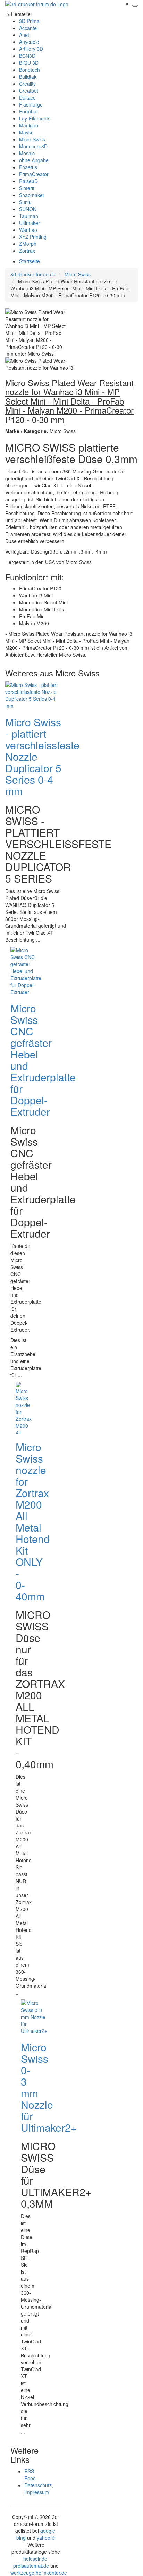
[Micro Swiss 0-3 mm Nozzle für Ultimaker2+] (34, 2016)
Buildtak (28, 77)
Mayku (26, 132)
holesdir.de (35, 2559)
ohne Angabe (34, 160)
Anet (24, 35)
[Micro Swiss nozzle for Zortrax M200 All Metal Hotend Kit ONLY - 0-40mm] (24, 1407)
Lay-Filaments (35, 118)
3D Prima (29, 21)
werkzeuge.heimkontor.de (39, 2573)
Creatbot (29, 91)
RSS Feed (30, 2475)
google (48, 2531)
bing (21, 2538)
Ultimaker (30, 223)
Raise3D (28, 181)
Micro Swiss (32, 139)
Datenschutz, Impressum (39, 2489)
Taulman (29, 216)
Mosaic (27, 153)
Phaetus (28, 167)
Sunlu (25, 202)
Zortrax (27, 251)
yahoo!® (46, 2538)
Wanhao (28, 230)
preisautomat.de (31, 2566)
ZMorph (28, 244)
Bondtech (30, 70)
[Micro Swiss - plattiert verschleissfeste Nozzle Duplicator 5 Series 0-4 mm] (33, 694)
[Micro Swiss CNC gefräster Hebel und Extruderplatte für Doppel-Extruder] (26, 970)
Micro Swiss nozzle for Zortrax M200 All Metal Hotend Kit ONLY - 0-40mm (33, 1521)
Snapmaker (32, 195)
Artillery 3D (31, 49)
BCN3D (27, 56)
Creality (27, 84)
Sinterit (27, 188)
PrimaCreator (34, 174)
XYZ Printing (33, 237)
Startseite (30, 261)
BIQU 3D (29, 63)
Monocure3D (33, 146)
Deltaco (27, 97)
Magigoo (29, 125)
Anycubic (29, 42)
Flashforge (31, 104)
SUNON (28, 209)
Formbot (28, 111)
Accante (28, 28)
